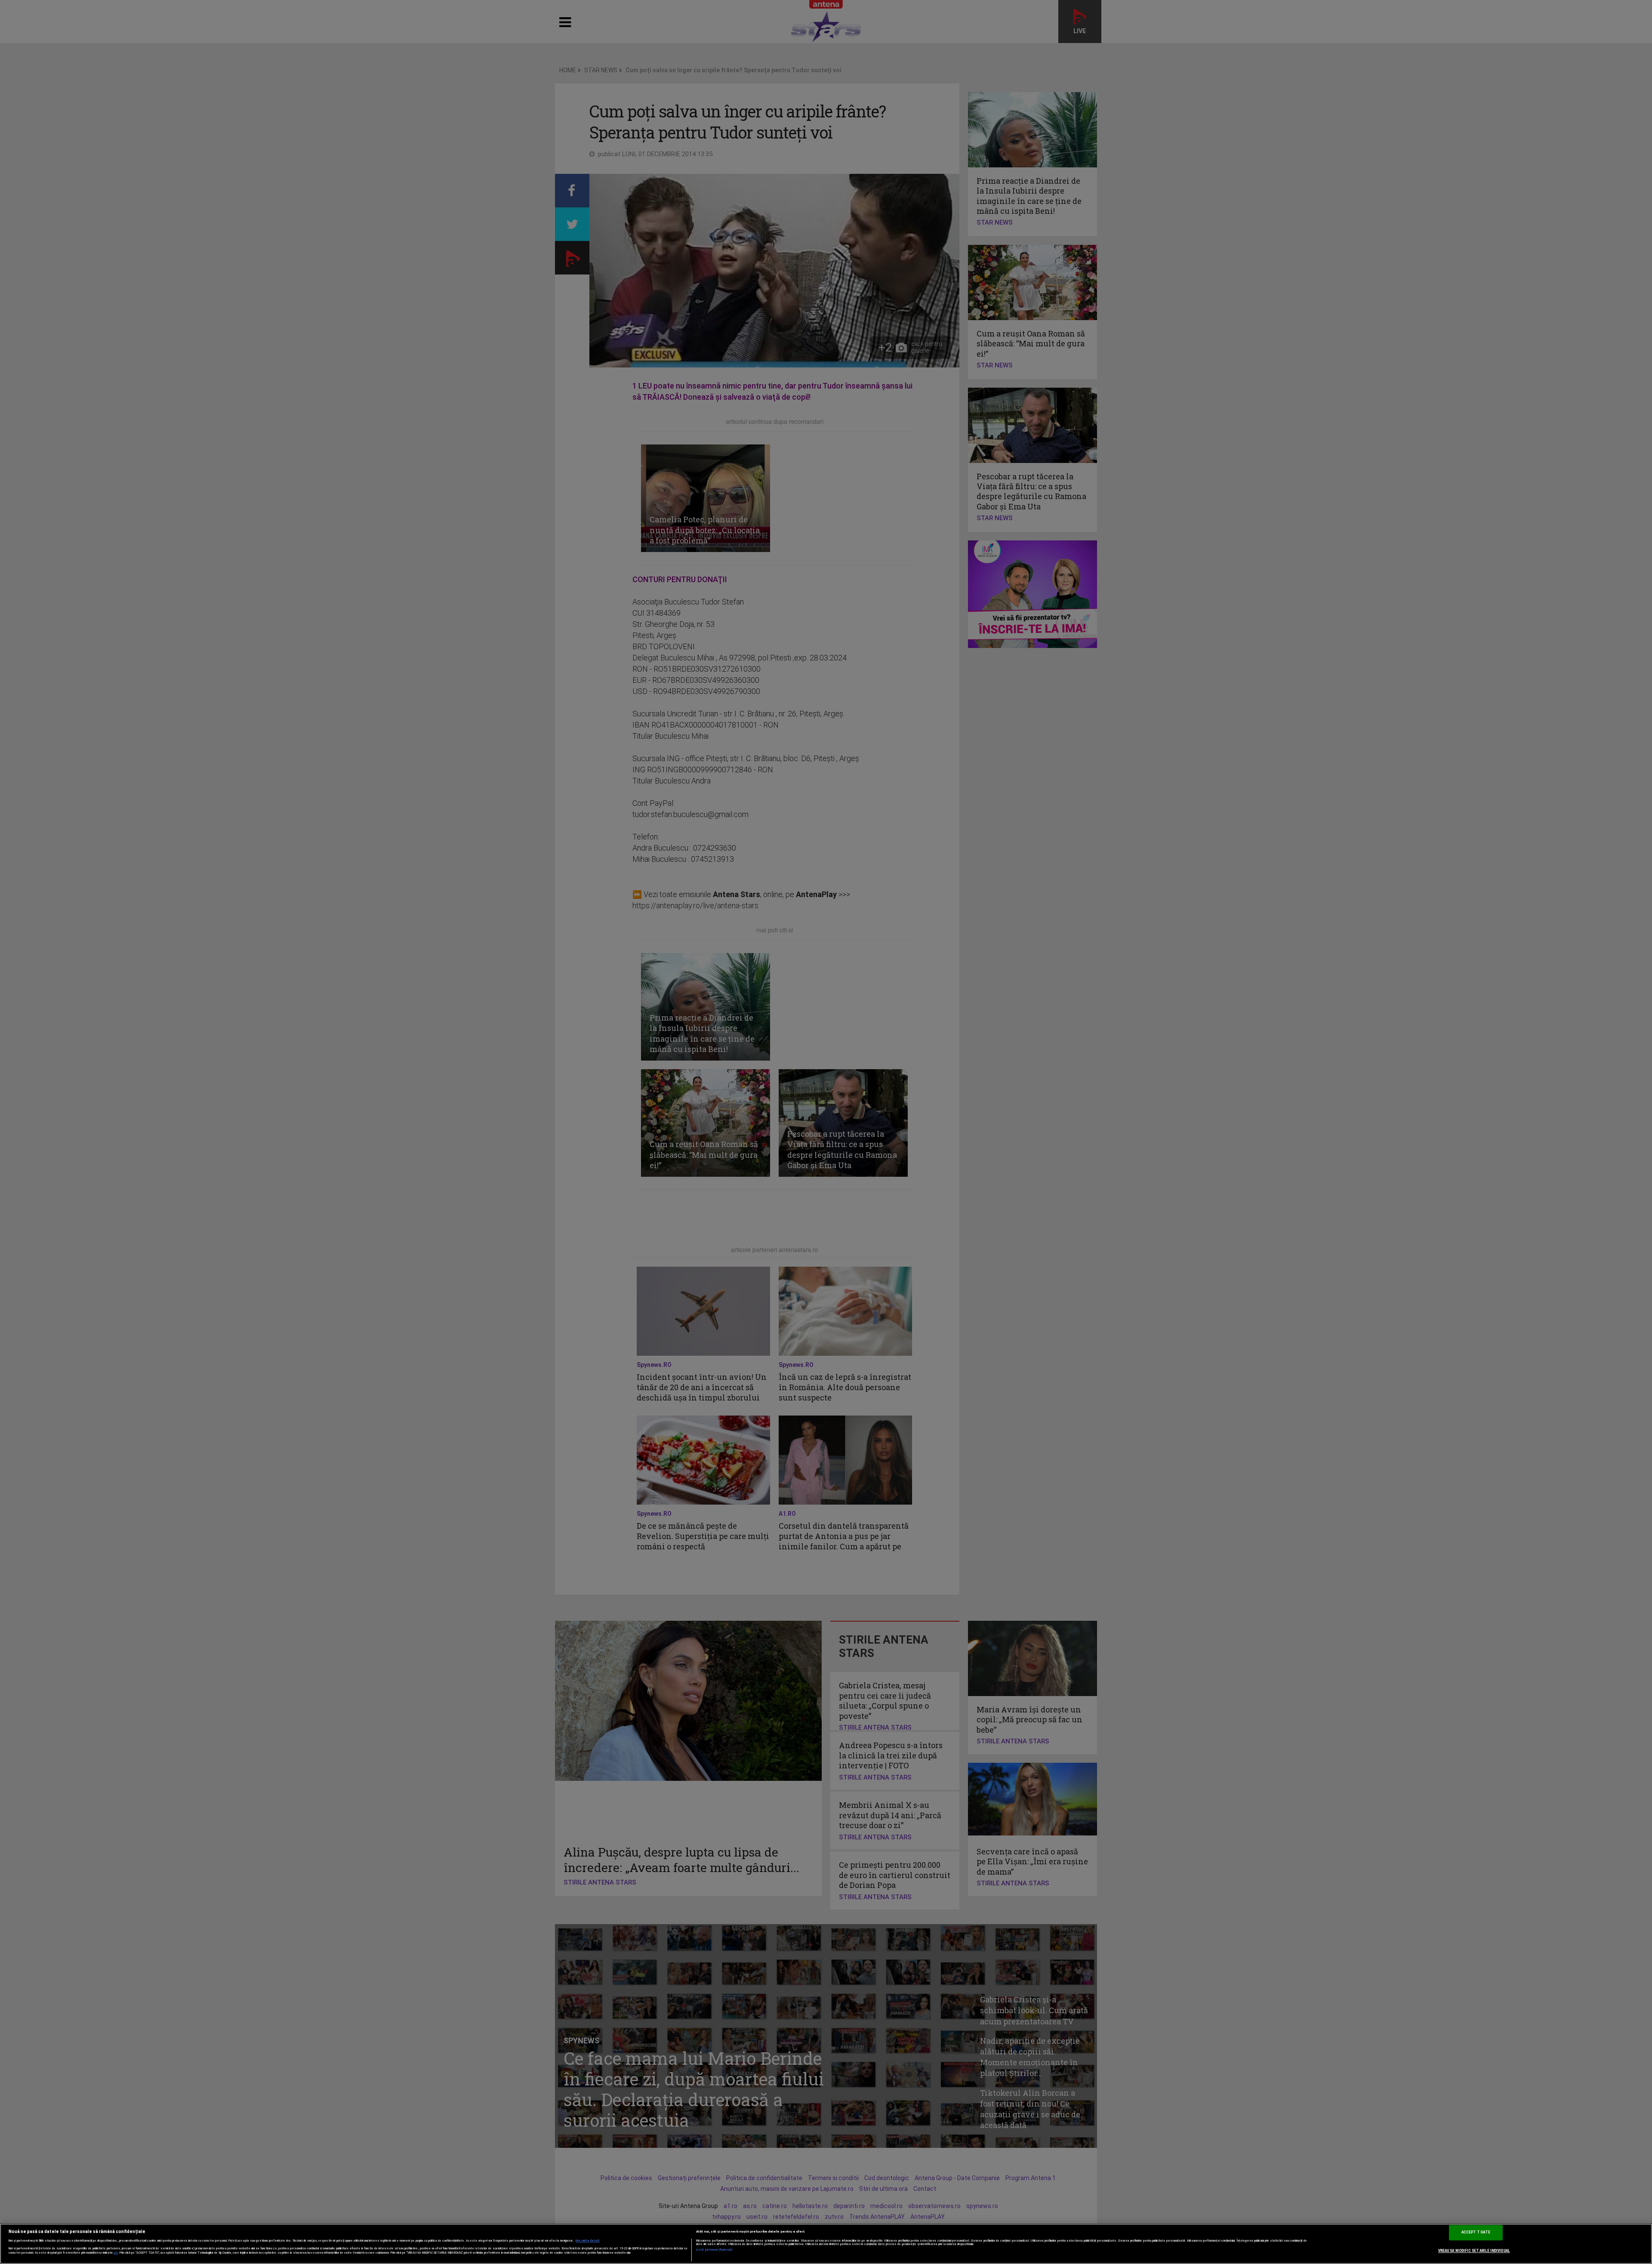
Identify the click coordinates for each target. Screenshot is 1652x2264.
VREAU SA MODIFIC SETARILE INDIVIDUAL (1474, 2251)
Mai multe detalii (588, 2241)
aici (116, 2253)
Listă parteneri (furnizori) (714, 2250)
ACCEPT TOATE (1476, 2232)
